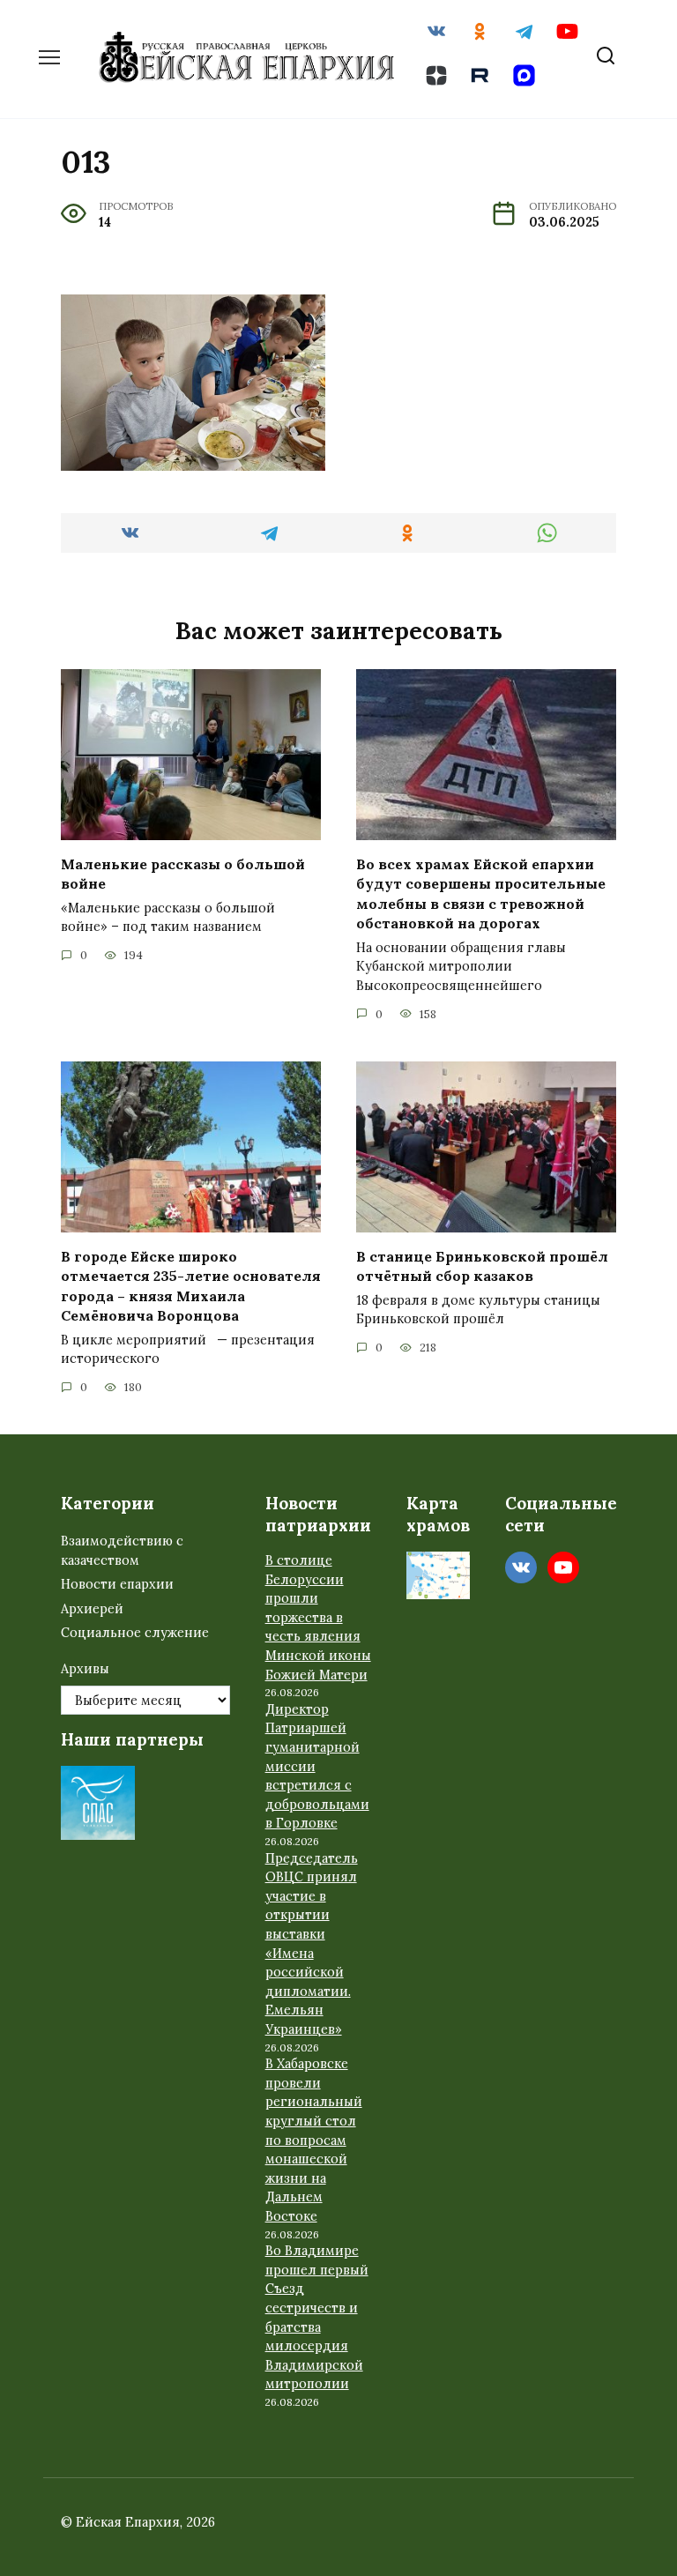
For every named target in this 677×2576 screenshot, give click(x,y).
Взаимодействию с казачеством (122, 1551)
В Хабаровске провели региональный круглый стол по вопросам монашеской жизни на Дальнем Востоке (314, 2140)
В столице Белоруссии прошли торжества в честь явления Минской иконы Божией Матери (318, 1618)
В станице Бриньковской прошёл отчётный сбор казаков (482, 1266)
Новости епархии (117, 1584)
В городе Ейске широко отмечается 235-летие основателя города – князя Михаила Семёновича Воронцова (191, 1286)
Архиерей (92, 1609)
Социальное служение (135, 1633)
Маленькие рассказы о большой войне (183, 874)
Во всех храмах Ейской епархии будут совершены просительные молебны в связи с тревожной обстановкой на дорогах (481, 893)
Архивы (85, 1669)
